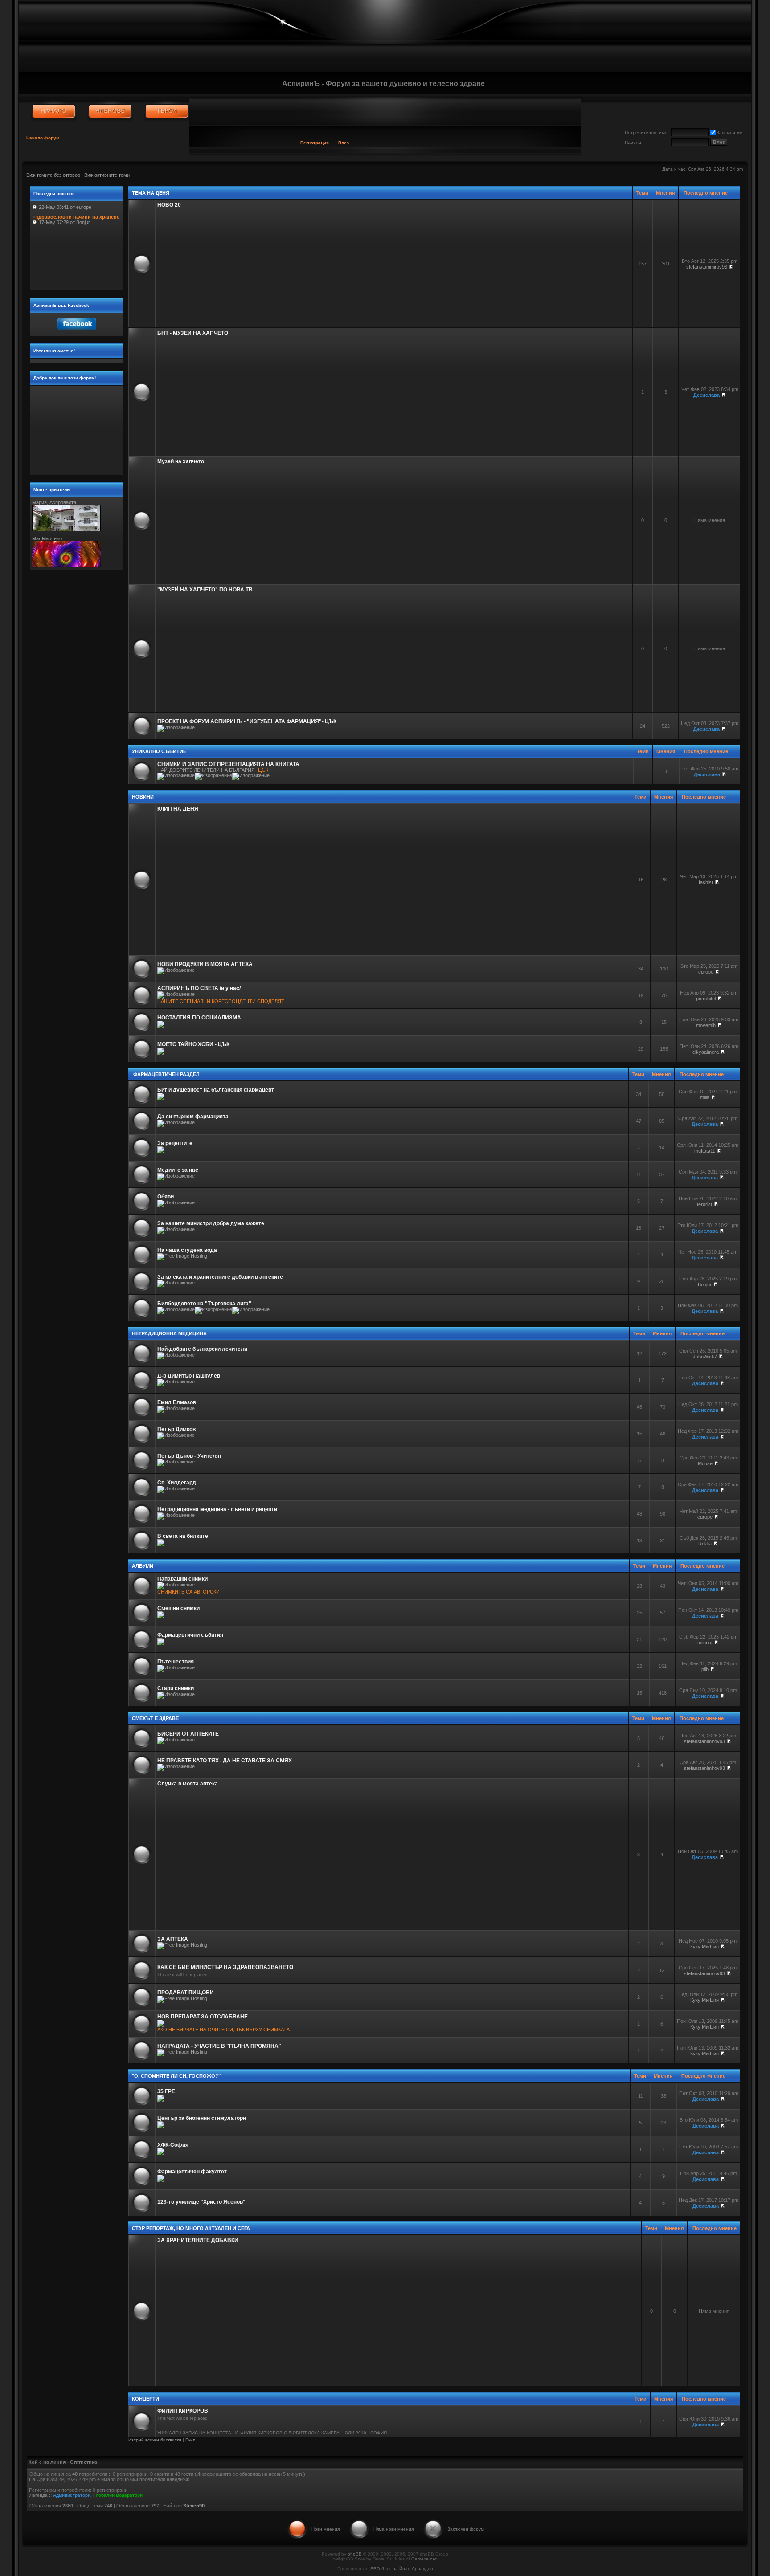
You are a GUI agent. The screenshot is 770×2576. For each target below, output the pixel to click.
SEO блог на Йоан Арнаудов (401, 2569)
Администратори (72, 2495)
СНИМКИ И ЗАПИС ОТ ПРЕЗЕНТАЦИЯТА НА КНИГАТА (228, 764)
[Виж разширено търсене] (167, 111)
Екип (190, 2440)
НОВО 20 (169, 205)
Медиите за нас (178, 1170)
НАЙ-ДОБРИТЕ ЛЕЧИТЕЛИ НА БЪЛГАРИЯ (206, 770)
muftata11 (705, 1151)
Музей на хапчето (181, 461)
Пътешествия (176, 1662)
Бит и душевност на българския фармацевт (216, 1090)
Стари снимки (176, 1688)
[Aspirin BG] (54, 111)
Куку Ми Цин (704, 1947)
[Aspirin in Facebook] (76, 332)
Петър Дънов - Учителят (190, 1456)
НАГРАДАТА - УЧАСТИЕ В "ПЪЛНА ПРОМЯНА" (219, 2046)
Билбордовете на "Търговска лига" (204, 1304)
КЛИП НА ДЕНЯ (178, 809)
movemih (706, 1025)
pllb (705, 1669)
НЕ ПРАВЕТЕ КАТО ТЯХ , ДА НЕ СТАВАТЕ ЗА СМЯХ (225, 1761)
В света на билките (183, 1536)
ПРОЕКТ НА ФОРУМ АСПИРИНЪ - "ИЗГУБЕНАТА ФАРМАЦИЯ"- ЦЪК (247, 721)
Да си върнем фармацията (193, 1117)
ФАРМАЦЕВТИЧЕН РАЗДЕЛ (166, 1074)
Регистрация (315, 143)
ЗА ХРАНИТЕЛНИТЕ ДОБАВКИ (198, 2240)
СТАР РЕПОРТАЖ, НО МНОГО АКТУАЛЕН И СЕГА (191, 2228)
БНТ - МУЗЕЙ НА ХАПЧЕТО (193, 333)
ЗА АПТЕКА (173, 1939)
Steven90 (194, 2506)
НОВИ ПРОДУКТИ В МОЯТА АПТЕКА (205, 964)
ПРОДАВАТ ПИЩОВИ (186, 1993)
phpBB (355, 2554)
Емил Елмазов (177, 1402)
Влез (344, 143)
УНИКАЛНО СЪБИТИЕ (159, 751)
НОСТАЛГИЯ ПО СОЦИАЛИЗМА (199, 1018)
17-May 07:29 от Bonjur (76, 207)
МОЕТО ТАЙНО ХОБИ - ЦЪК (193, 1044)
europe (706, 972)
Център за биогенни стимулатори (202, 2118)
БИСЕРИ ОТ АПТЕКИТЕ (188, 1734)
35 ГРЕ (166, 2091)
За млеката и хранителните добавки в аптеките (220, 1277)
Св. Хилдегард (177, 1483)
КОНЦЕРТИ (145, 2399)
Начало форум (43, 138)
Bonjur (705, 1284)
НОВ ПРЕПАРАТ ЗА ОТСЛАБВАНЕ (203, 2017)
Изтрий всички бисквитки (155, 2440)
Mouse (705, 1463)
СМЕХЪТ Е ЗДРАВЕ (155, 1718)
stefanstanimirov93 (707, 267)
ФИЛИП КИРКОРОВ (183, 2411)
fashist (706, 882)
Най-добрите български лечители (202, 1349)
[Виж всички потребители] (110, 111)
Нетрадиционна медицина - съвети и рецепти (217, 1509)
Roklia (705, 1544)
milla (705, 1097)
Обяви (166, 1197)
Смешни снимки (178, 1608)
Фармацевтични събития (190, 1635)
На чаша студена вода (187, 1250)
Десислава (707, 395)
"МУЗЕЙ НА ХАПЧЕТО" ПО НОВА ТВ (205, 590)
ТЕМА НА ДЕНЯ (151, 193)
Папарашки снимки (182, 1579)
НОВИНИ (143, 797)
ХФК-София (173, 2145)
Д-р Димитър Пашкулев (189, 1376)
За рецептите (175, 1143)
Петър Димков (176, 1429)
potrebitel (706, 999)
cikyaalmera (706, 1052)
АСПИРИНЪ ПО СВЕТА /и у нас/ (199, 988)
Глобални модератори (118, 2495)
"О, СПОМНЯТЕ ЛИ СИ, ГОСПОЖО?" (176, 2076)
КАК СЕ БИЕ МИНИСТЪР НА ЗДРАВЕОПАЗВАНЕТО (225, 1967)
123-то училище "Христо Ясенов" (201, 2202)
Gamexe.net (424, 2559)
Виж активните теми (107, 175)
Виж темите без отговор (53, 175)
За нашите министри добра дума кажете (211, 1223)
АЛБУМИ (143, 1566)
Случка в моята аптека (188, 1784)
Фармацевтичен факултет (192, 2172)
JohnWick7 (705, 1357)
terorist (704, 1204)
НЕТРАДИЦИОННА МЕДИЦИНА (169, 1333)
